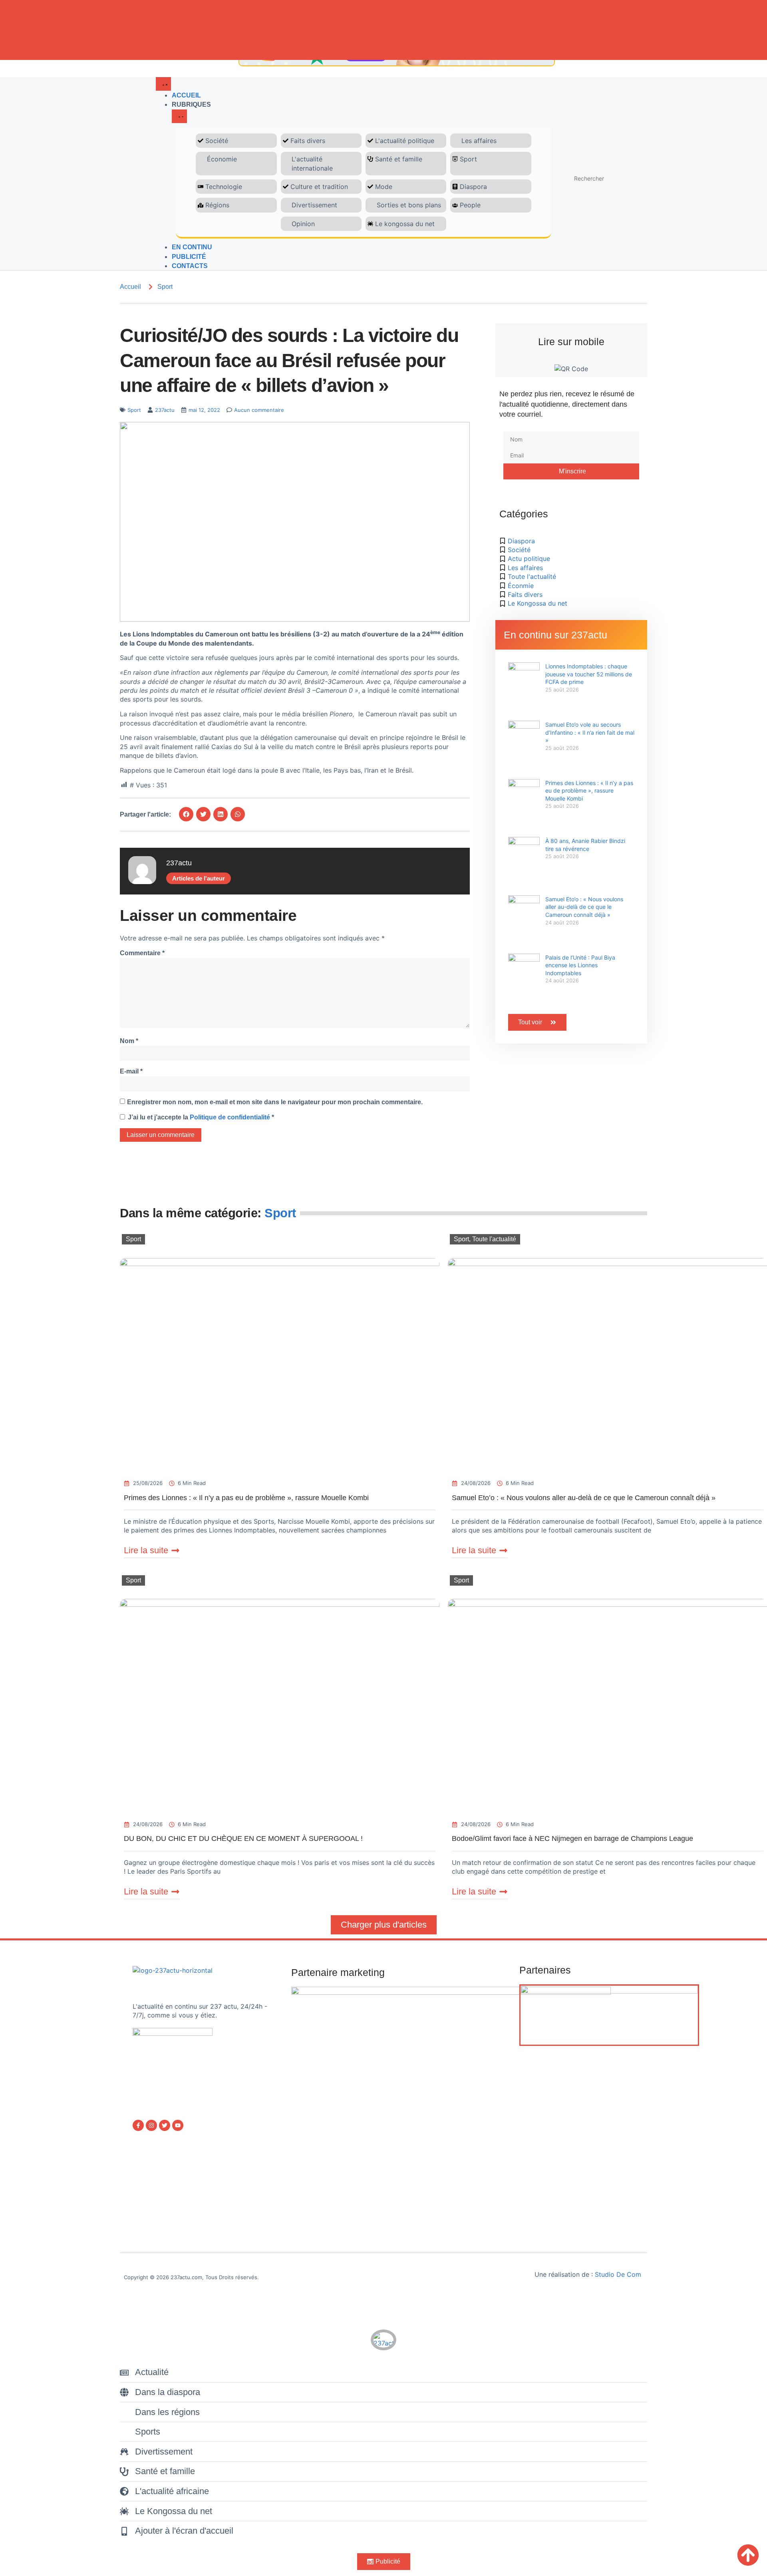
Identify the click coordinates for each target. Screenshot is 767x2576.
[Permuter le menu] (163, 84)
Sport (165, 287)
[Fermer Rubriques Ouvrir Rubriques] (179, 116)
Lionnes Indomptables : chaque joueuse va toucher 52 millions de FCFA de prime (589, 674)
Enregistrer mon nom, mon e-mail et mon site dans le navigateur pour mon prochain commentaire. (275, 1102)
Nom (129, 1041)
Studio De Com (619, 2274)
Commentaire (142, 953)
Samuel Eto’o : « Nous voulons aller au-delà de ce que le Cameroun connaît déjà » (584, 907)
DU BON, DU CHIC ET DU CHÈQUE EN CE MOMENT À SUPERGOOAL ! (243, 1839)
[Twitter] (165, 2125)
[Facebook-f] (138, 2125)
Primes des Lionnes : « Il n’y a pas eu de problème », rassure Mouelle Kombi (589, 791)
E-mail (131, 1071)
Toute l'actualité (494, 1239)
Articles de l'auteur (199, 878)
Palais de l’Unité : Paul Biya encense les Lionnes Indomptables (580, 965)
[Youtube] (178, 2125)
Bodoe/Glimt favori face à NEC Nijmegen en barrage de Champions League (572, 1839)
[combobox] (605, 179)
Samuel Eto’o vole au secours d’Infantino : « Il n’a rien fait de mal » (590, 732)
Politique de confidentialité (231, 1117)
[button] (186, 814)
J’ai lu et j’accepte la (201, 1117)
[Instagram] (151, 2125)
